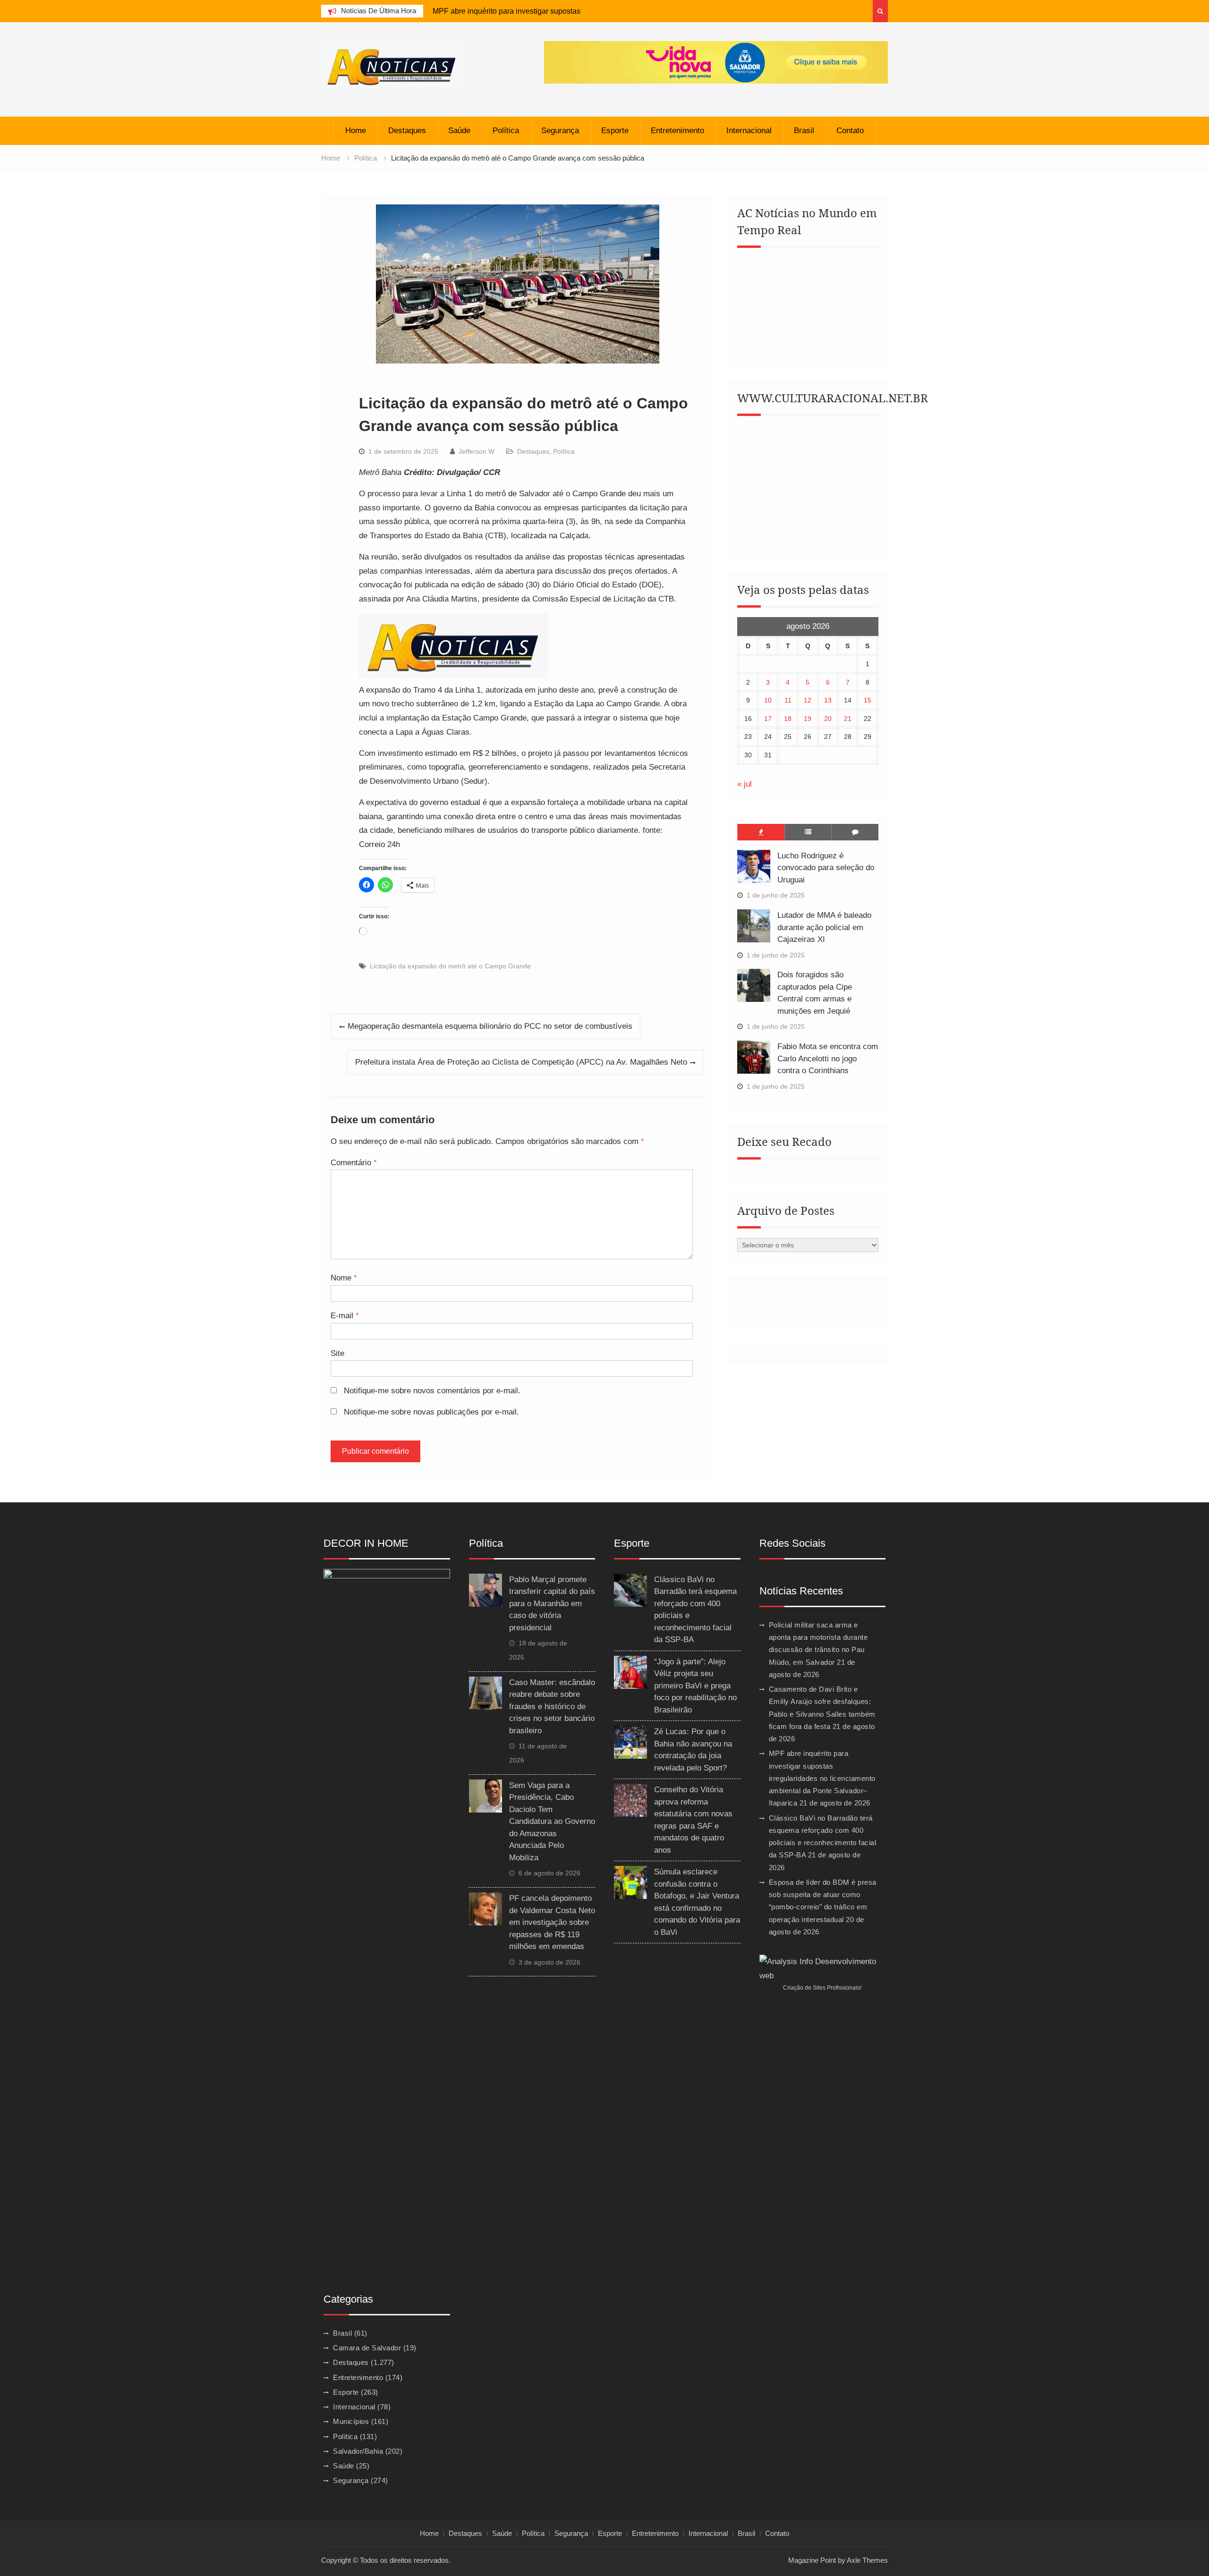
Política (506, 131)
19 (808, 719)
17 (768, 719)
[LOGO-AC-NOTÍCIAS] (453, 676)
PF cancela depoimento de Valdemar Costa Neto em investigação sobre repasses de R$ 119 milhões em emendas (552, 1922)
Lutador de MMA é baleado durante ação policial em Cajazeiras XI (824, 927)
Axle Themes (867, 2560)
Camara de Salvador (367, 2348)
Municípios (351, 2421)
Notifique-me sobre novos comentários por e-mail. (432, 1391)
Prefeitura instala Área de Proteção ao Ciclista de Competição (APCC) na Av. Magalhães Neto (521, 1062)
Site (337, 1353)
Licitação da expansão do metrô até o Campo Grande (450, 966)
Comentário (354, 1163)
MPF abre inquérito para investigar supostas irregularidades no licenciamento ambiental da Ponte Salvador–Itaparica (822, 1778)
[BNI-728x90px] (716, 62)
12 (808, 700)
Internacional (749, 131)
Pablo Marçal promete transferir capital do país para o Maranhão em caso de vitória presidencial (552, 1604)
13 (828, 700)
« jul (745, 784)
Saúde (459, 131)
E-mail (345, 1316)
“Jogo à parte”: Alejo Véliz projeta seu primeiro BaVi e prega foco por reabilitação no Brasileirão (695, 1686)
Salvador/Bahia (358, 2451)
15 (868, 700)
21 (848, 719)
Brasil (804, 131)
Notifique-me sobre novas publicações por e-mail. (431, 1412)
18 (788, 719)
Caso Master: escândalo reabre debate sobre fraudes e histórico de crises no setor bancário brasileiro (552, 1707)
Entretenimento (677, 131)
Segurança (560, 131)
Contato (850, 131)
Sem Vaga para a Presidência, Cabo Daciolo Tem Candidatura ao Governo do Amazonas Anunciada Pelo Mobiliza (552, 1822)
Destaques (407, 131)
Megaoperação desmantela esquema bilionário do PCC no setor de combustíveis (490, 1026)
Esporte (615, 131)
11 (788, 700)
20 (828, 719)
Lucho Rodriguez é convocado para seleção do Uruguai (826, 868)
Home (356, 131)
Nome (344, 1278)
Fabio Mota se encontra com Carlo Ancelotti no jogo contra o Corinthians (828, 1059)
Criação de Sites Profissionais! (822, 1988)
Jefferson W (477, 451)
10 (768, 700)
